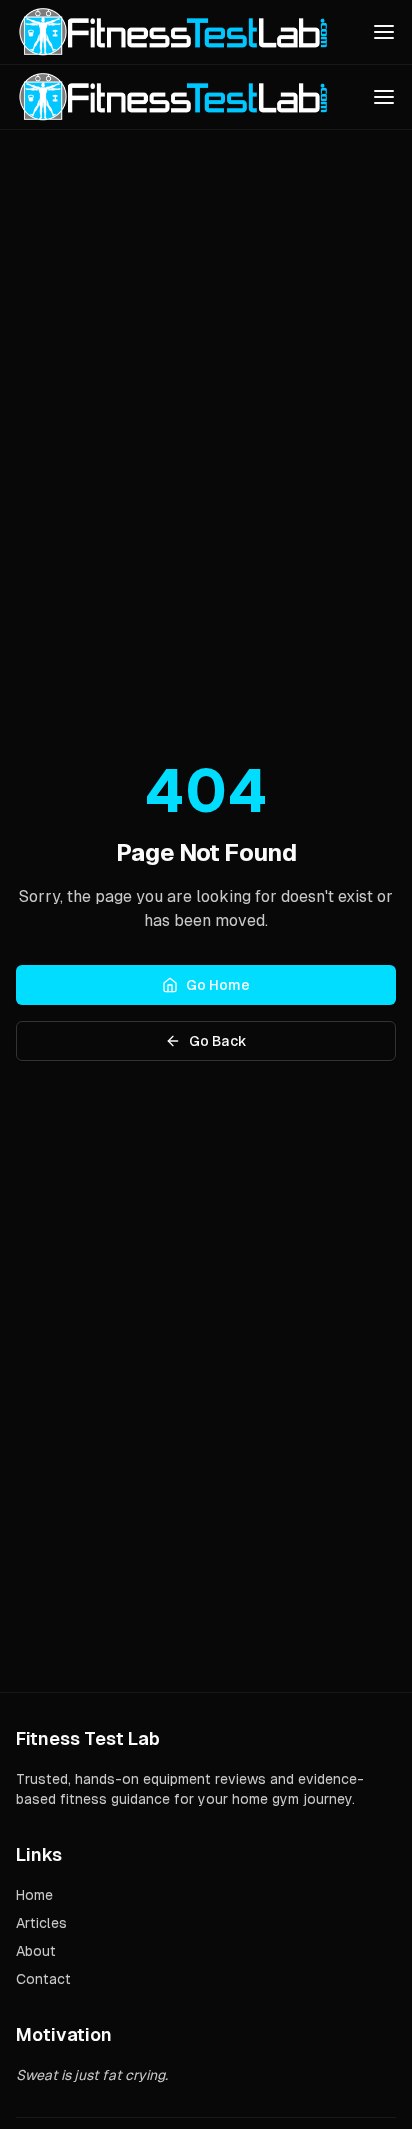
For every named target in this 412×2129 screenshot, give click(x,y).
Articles (41, 1923)
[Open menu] (384, 32)
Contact (43, 1979)
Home (34, 1895)
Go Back (218, 1041)
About (36, 1951)
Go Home (218, 985)
